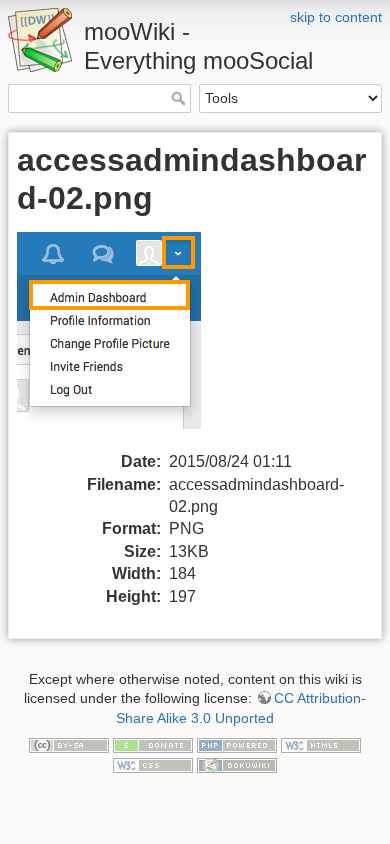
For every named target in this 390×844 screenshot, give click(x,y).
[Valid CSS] (153, 764)
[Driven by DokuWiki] (237, 764)
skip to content (336, 17)
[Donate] (153, 744)
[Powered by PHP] (237, 744)
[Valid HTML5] (321, 744)
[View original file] (121, 340)
